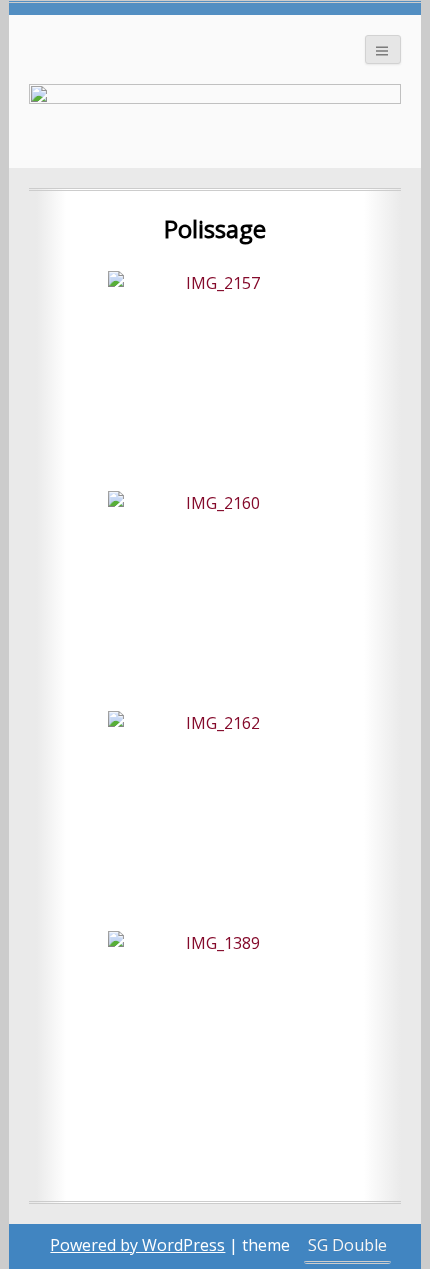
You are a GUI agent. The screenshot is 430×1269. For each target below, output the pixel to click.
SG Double (347, 1245)
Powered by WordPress (137, 1245)
